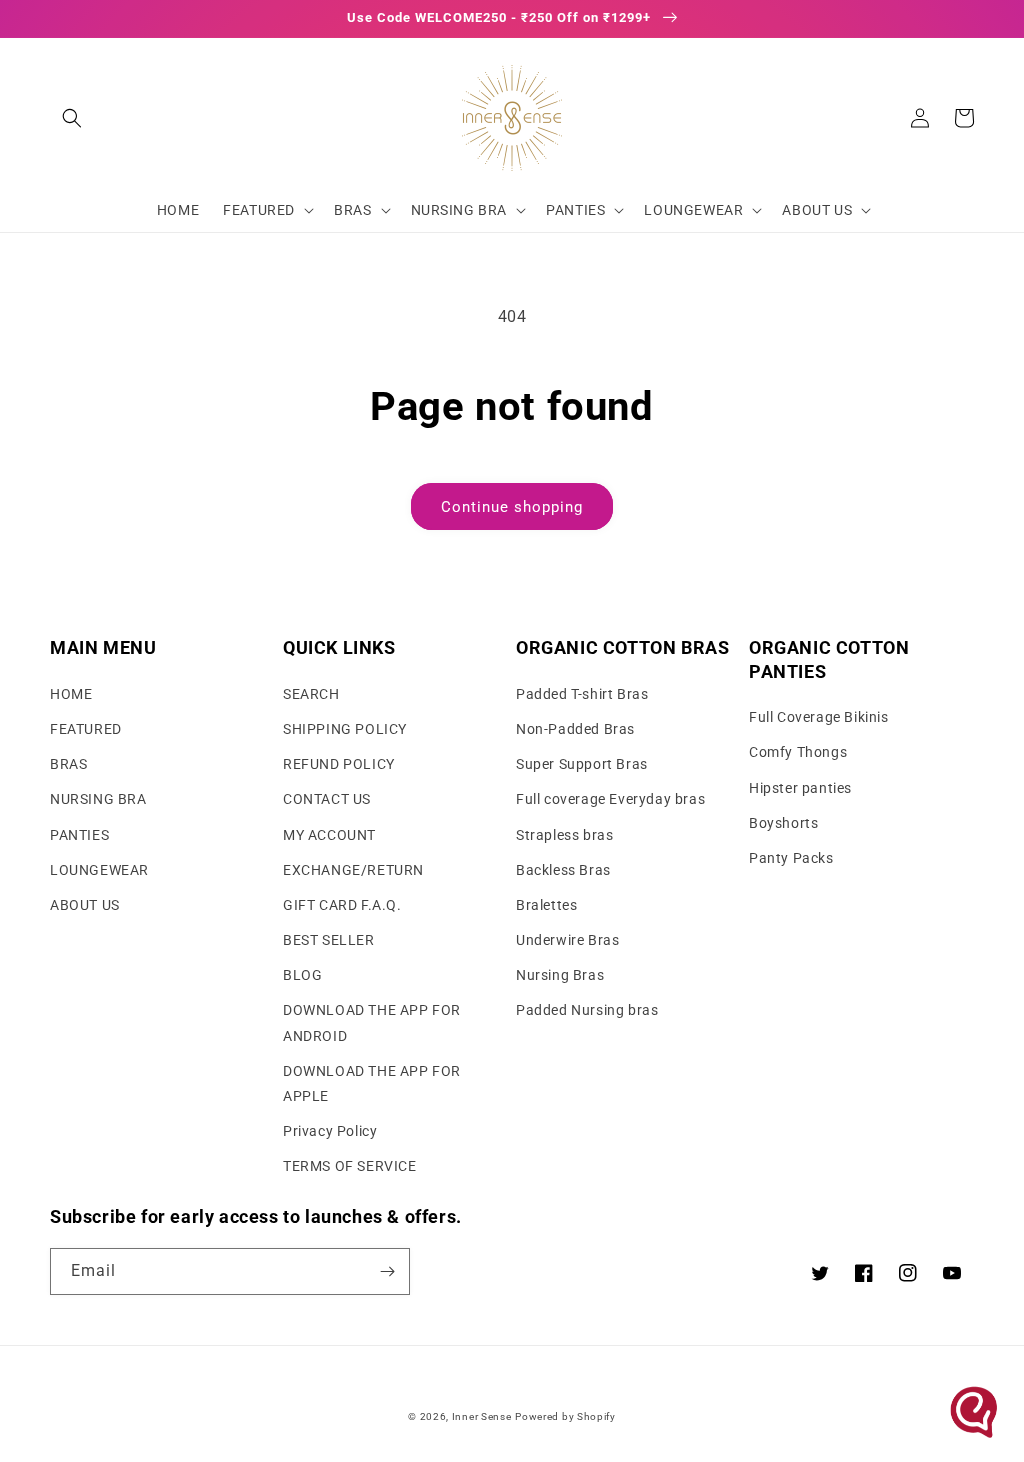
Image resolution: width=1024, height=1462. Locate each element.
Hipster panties (800, 788)
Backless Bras (563, 870)
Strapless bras (564, 835)
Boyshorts (783, 823)
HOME (71, 694)
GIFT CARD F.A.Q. (342, 905)
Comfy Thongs (798, 752)
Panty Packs (791, 858)
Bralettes (546, 905)
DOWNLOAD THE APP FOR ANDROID (372, 1022)
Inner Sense (482, 1416)
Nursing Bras (560, 975)
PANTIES (79, 835)
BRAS (68, 764)
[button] (72, 118)
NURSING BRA (98, 799)
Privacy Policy (330, 1131)
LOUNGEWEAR (99, 870)
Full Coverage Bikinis (819, 717)
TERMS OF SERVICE (350, 1166)
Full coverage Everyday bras (610, 799)
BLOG (302, 975)
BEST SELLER (329, 940)
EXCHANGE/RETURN (353, 870)
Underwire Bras (567, 940)
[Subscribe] (387, 1271)
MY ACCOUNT (329, 835)
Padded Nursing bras (587, 1010)
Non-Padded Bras (575, 729)
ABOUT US (85, 905)
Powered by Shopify (565, 1416)
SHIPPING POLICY (345, 729)
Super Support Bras (582, 764)
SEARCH (311, 694)
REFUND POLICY (339, 764)
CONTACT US (327, 799)
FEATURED (86, 729)
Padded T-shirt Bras (582, 694)
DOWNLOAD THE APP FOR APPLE (372, 1083)
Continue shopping (512, 507)
